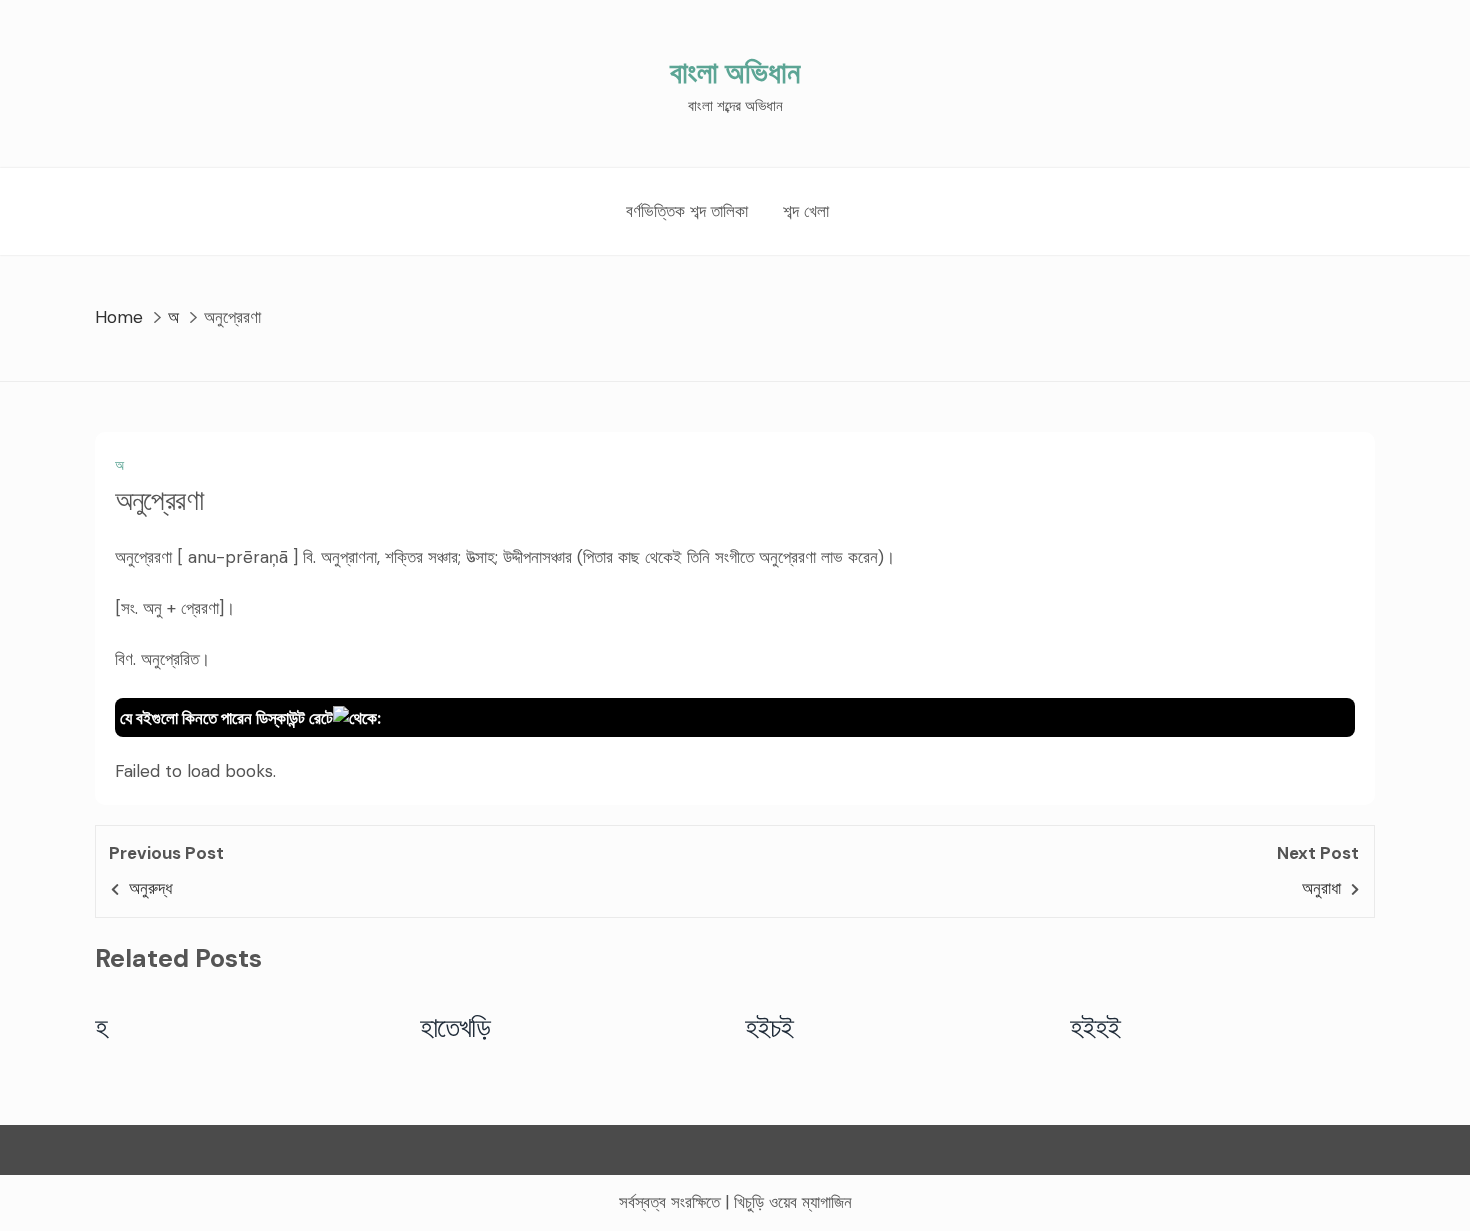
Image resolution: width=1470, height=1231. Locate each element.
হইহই (1095, 1027)
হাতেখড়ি (455, 1027)
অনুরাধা (1321, 888)
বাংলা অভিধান (735, 72)
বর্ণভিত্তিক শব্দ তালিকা (687, 211)
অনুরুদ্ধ (150, 888)
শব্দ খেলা (806, 211)
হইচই (769, 1027)
